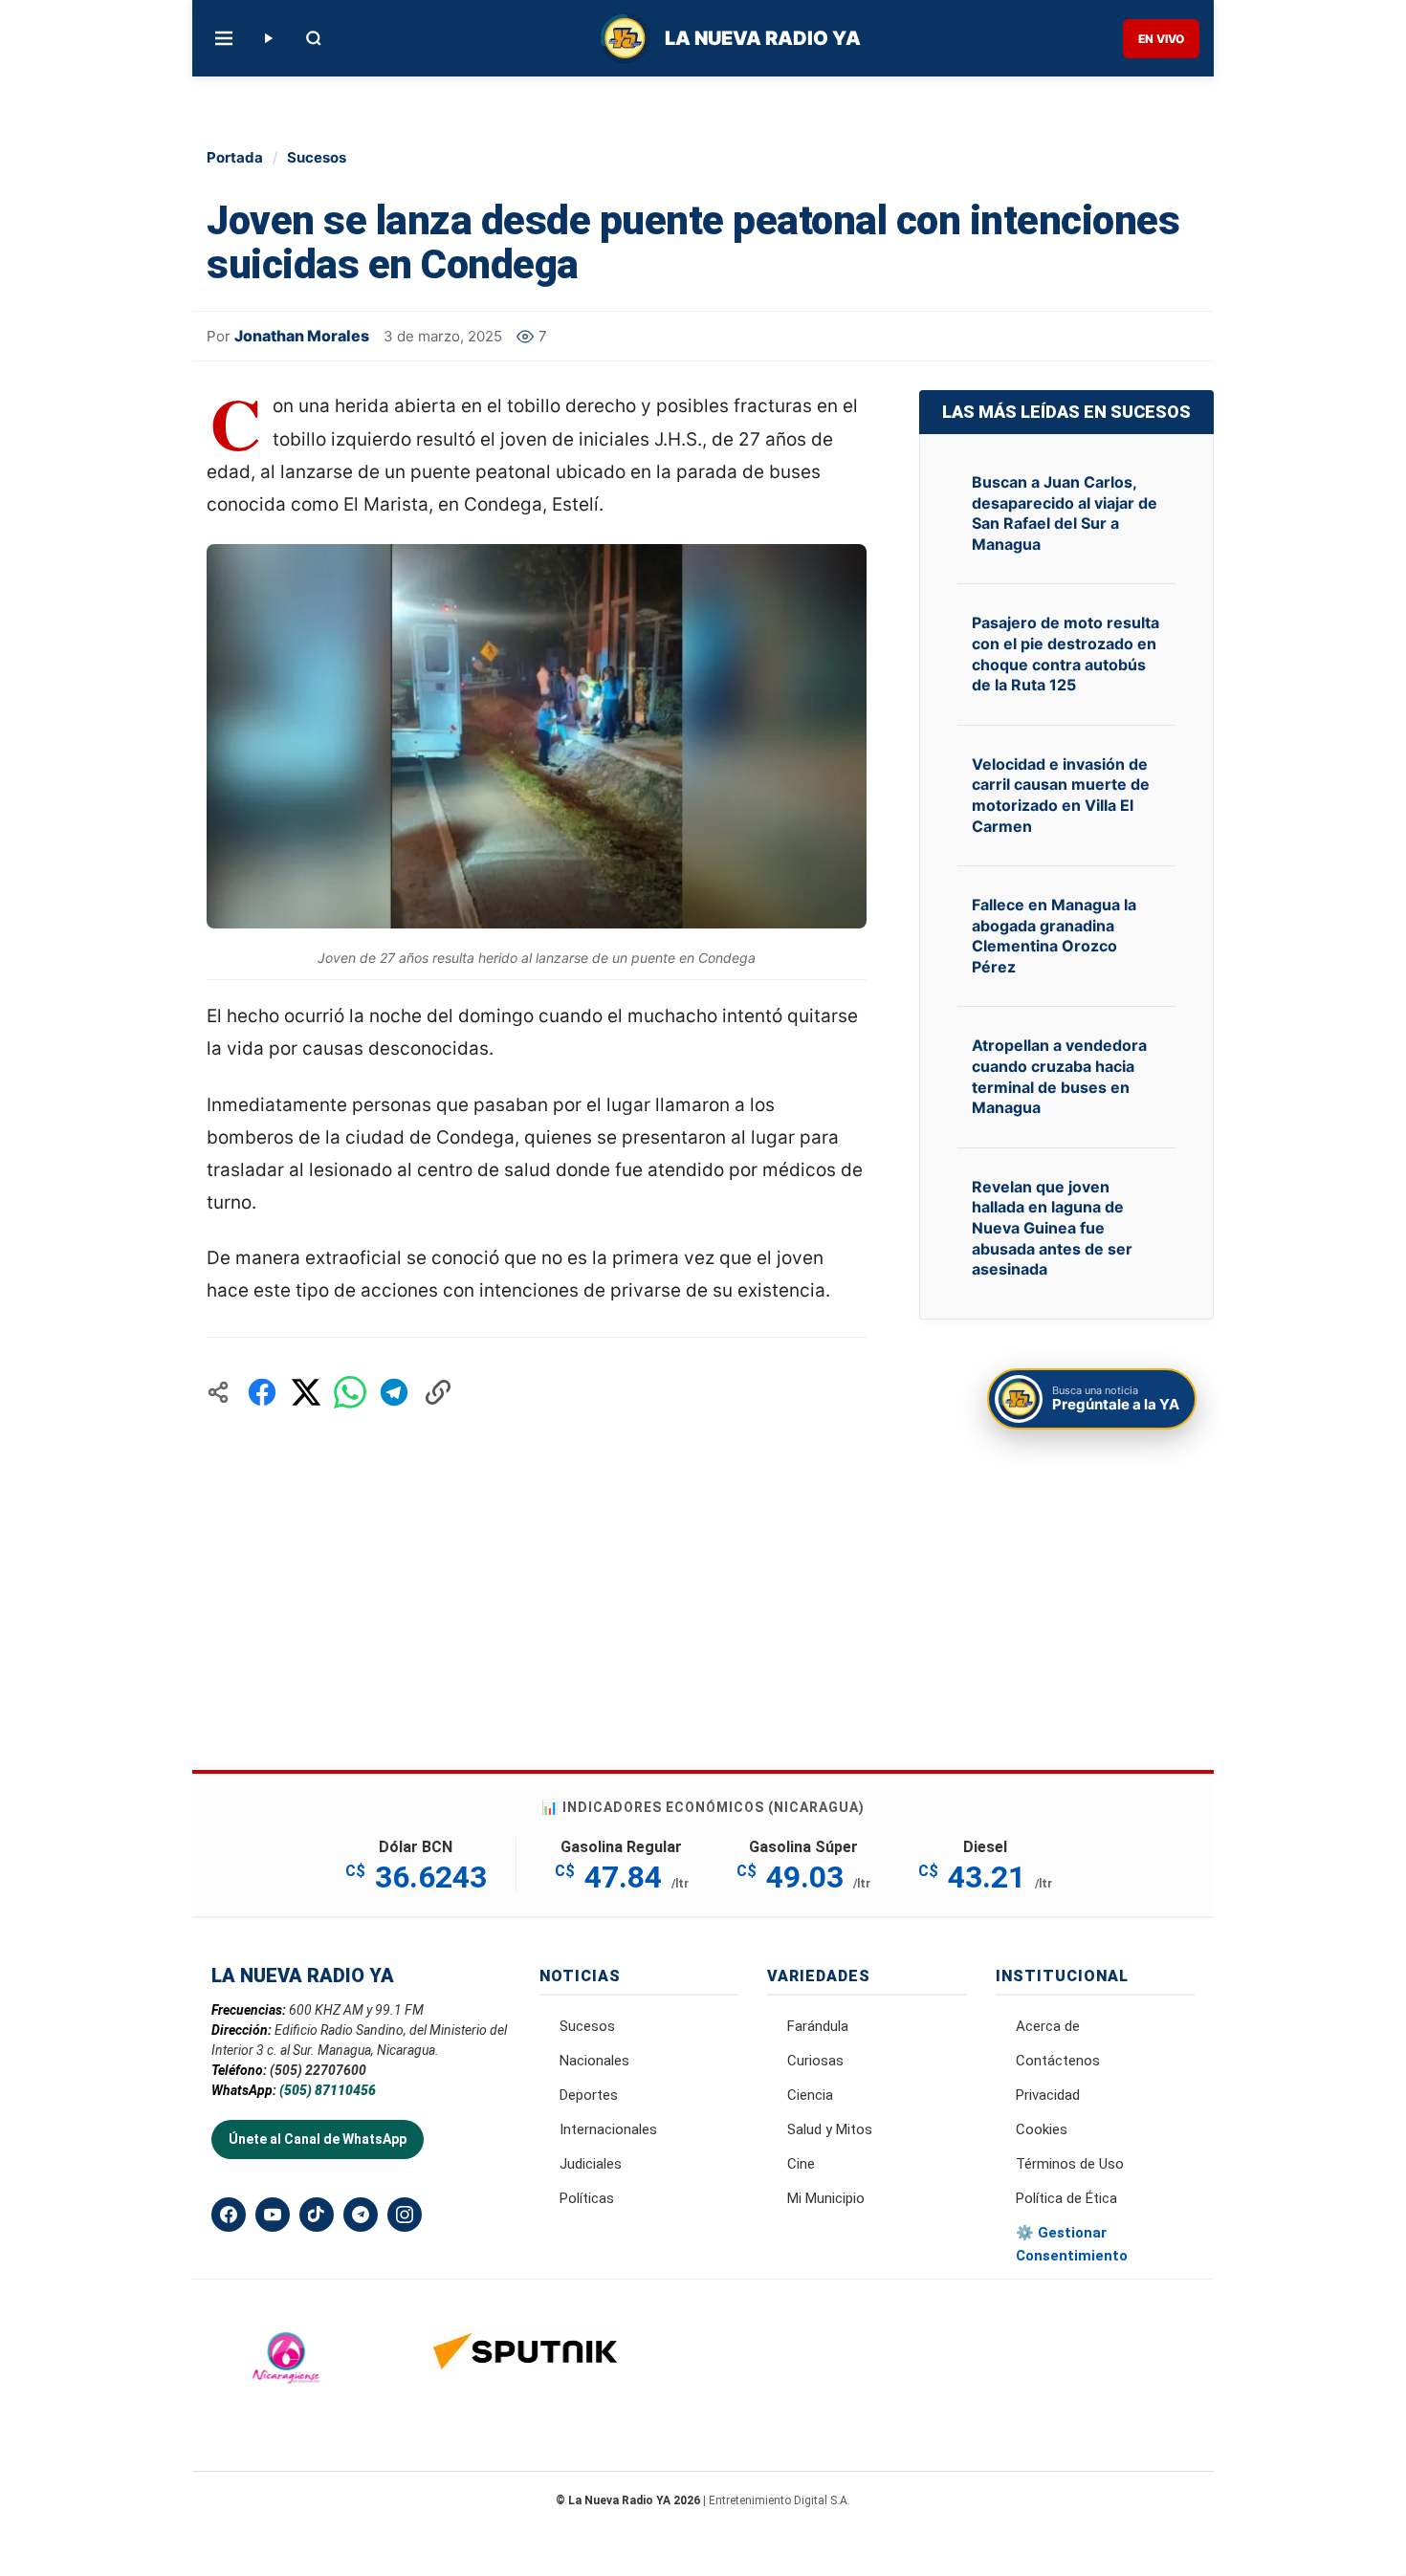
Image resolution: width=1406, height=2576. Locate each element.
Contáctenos (1058, 2061)
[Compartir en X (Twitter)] (306, 1392)
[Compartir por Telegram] (394, 1392)
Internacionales (608, 2129)
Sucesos (317, 157)
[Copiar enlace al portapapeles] (438, 1392)
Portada (235, 157)
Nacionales (594, 2061)
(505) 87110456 (328, 2090)
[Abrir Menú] (224, 38)
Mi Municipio (826, 2198)
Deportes (589, 2095)
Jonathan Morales (302, 336)
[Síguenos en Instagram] (405, 2215)
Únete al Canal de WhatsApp (318, 2139)
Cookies (1042, 2129)
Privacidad (1048, 2095)
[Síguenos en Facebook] (229, 2215)
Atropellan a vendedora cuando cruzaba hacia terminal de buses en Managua (1059, 1076)
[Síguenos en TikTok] (317, 2215)
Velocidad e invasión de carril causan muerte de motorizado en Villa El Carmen (1061, 795)
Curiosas (815, 2061)
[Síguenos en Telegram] (361, 2215)
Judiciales (591, 2164)
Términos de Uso (1070, 2164)
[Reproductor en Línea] (268, 38)
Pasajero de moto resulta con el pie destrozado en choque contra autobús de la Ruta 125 (1065, 654)
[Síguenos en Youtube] (273, 2215)
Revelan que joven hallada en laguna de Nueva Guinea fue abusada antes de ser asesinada (1052, 1228)
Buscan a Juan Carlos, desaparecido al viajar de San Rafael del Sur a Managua (1065, 513)
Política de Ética (1066, 2198)
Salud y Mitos (830, 2129)
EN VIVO (1161, 39)
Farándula (818, 2026)
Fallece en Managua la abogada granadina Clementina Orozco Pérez (1054, 936)
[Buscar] (314, 38)
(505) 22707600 (318, 2070)
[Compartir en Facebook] (262, 1392)
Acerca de (1048, 2026)
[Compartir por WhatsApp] (350, 1392)
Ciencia (810, 2095)
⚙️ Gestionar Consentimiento (1072, 2244)
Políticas (587, 2198)
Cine (801, 2164)
